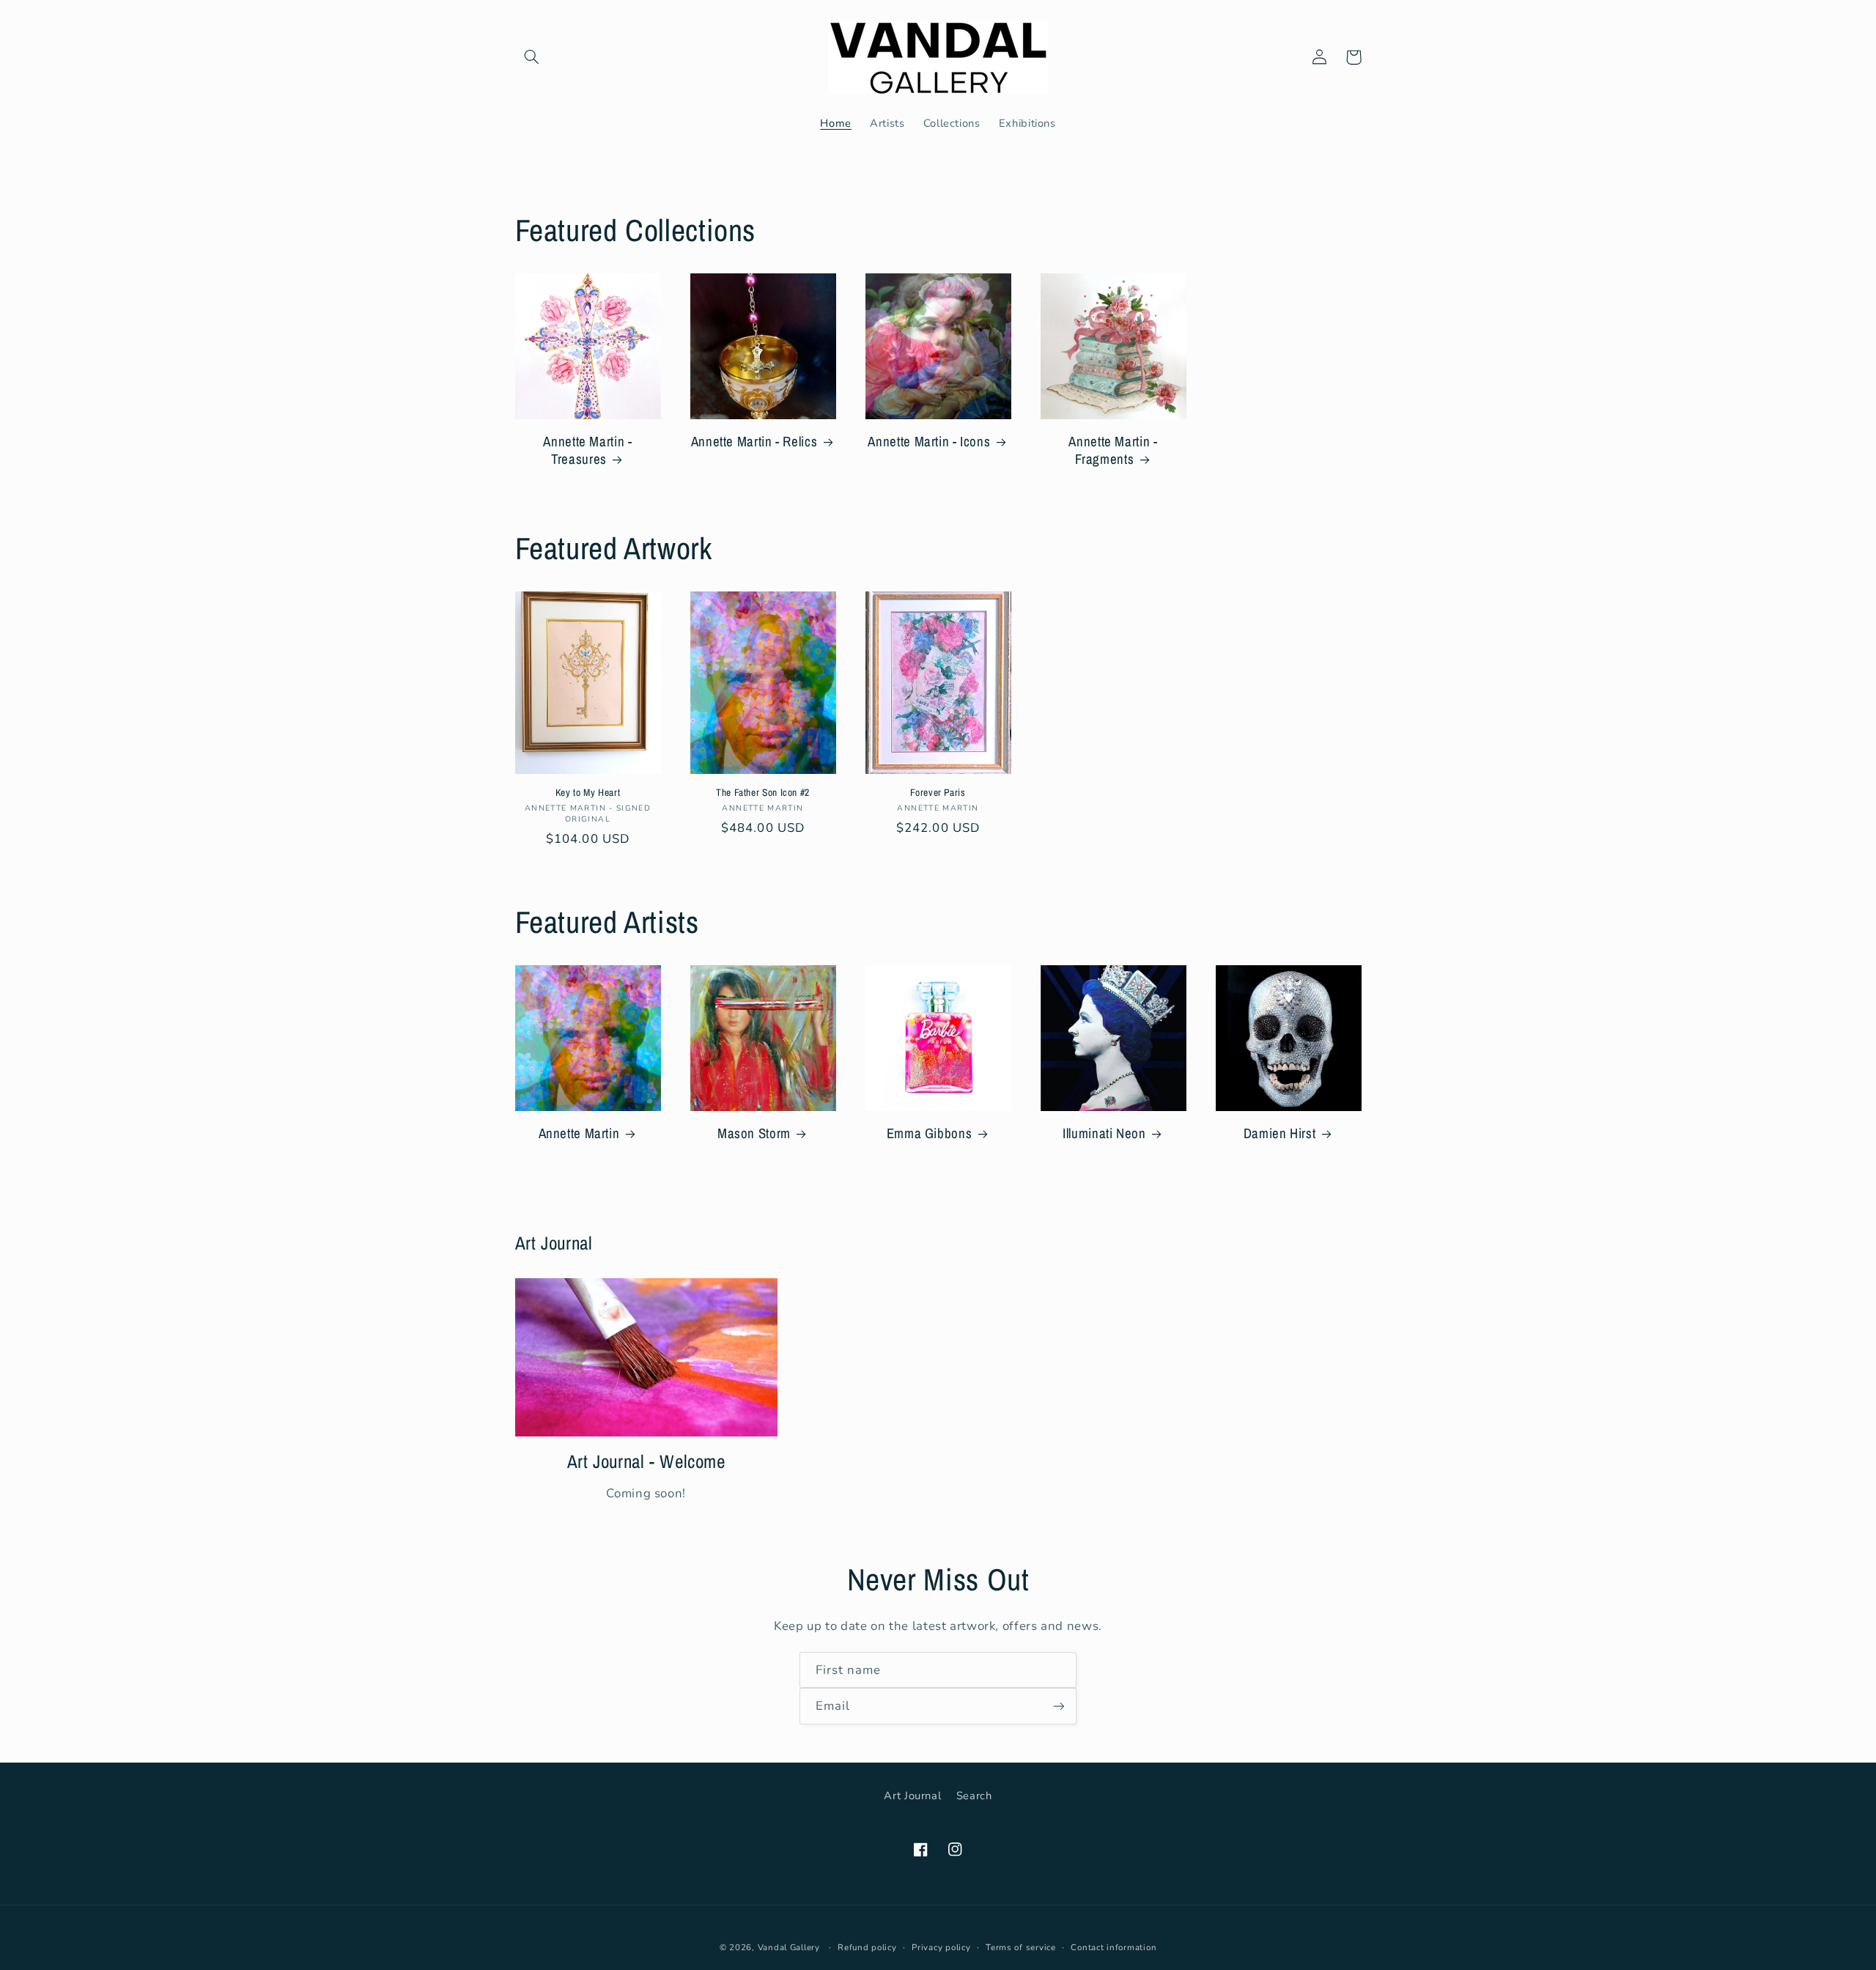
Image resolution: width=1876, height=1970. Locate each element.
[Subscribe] (1059, 1706)
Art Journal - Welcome (646, 1462)
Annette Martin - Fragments (1113, 450)
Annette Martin (579, 1133)
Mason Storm (754, 1133)
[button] (532, 57)
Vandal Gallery (789, 1947)
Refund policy (867, 1947)
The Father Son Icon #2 (763, 793)
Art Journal (912, 1796)
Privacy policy (941, 1947)
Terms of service (1021, 1947)
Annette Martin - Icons (929, 442)
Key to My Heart (588, 793)
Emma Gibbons (930, 1133)
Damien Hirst (1280, 1133)
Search (974, 1796)
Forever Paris (938, 793)
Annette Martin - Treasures (587, 450)
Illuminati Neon (1104, 1133)
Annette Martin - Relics (754, 442)
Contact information (1114, 1947)
